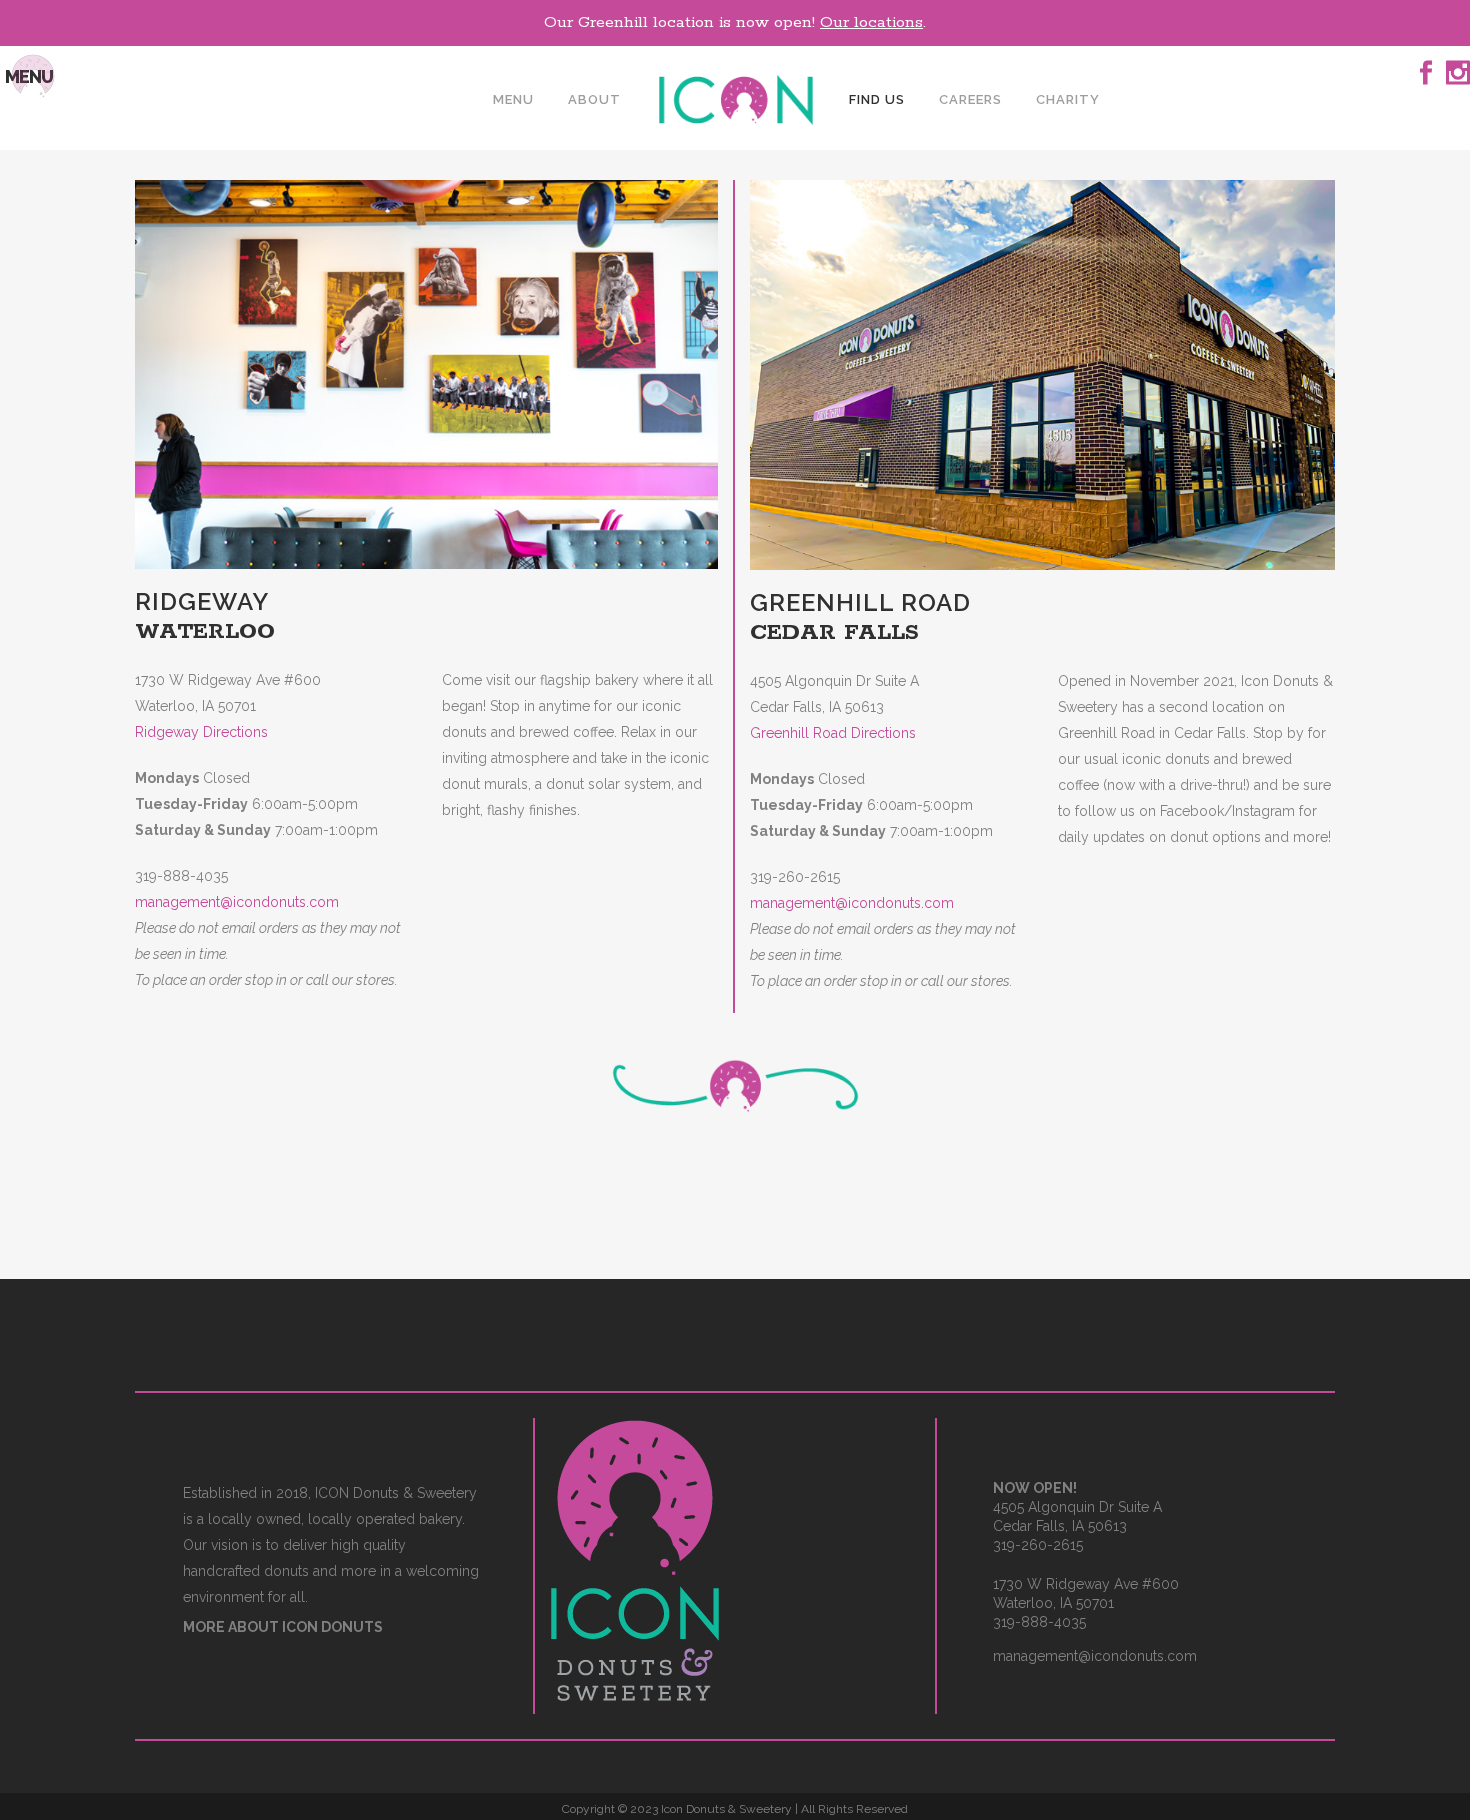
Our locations (871, 22)
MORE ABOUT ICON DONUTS (283, 1627)
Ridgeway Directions (201, 732)
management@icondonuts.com (237, 902)
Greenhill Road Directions (833, 733)
